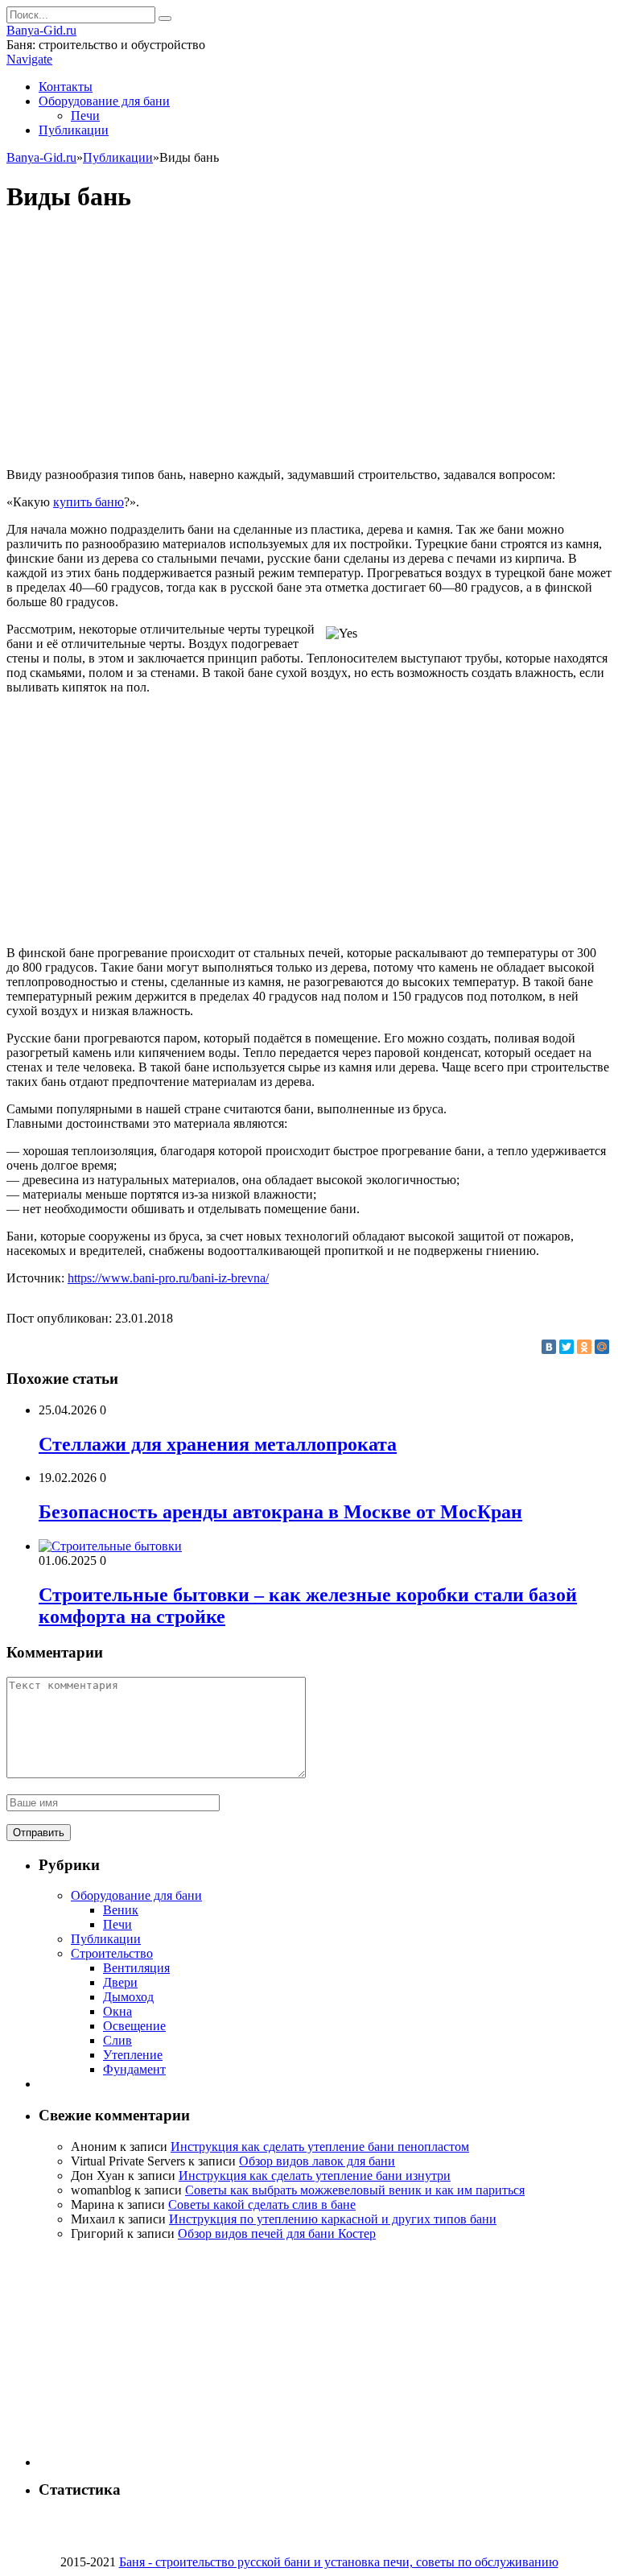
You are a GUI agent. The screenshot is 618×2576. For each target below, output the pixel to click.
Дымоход (128, 1997)
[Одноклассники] (584, 1347)
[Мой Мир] (602, 1347)
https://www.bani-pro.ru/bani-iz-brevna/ (168, 1278)
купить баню (89, 502)
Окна (117, 2011)
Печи (85, 116)
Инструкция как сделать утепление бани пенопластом (320, 2147)
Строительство (112, 1953)
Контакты (66, 87)
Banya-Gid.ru (41, 30)
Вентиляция (136, 1968)
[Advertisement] (309, 342)
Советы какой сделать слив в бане (262, 2204)
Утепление (133, 2055)
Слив (117, 2040)
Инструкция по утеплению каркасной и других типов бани (333, 2219)
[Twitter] (566, 1347)
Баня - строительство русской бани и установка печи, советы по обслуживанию (339, 2562)
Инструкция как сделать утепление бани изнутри (315, 2176)
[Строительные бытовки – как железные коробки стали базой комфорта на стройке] (110, 1546)
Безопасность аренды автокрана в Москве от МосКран (280, 1512)
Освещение (134, 2026)
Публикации (74, 130)
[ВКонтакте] (549, 1347)
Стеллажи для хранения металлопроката (218, 1444)
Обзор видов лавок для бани (317, 2161)
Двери (120, 1982)
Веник (121, 1910)
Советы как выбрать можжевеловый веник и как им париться (355, 2190)
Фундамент (134, 2069)
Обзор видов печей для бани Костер (277, 2233)
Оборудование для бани (104, 101)
